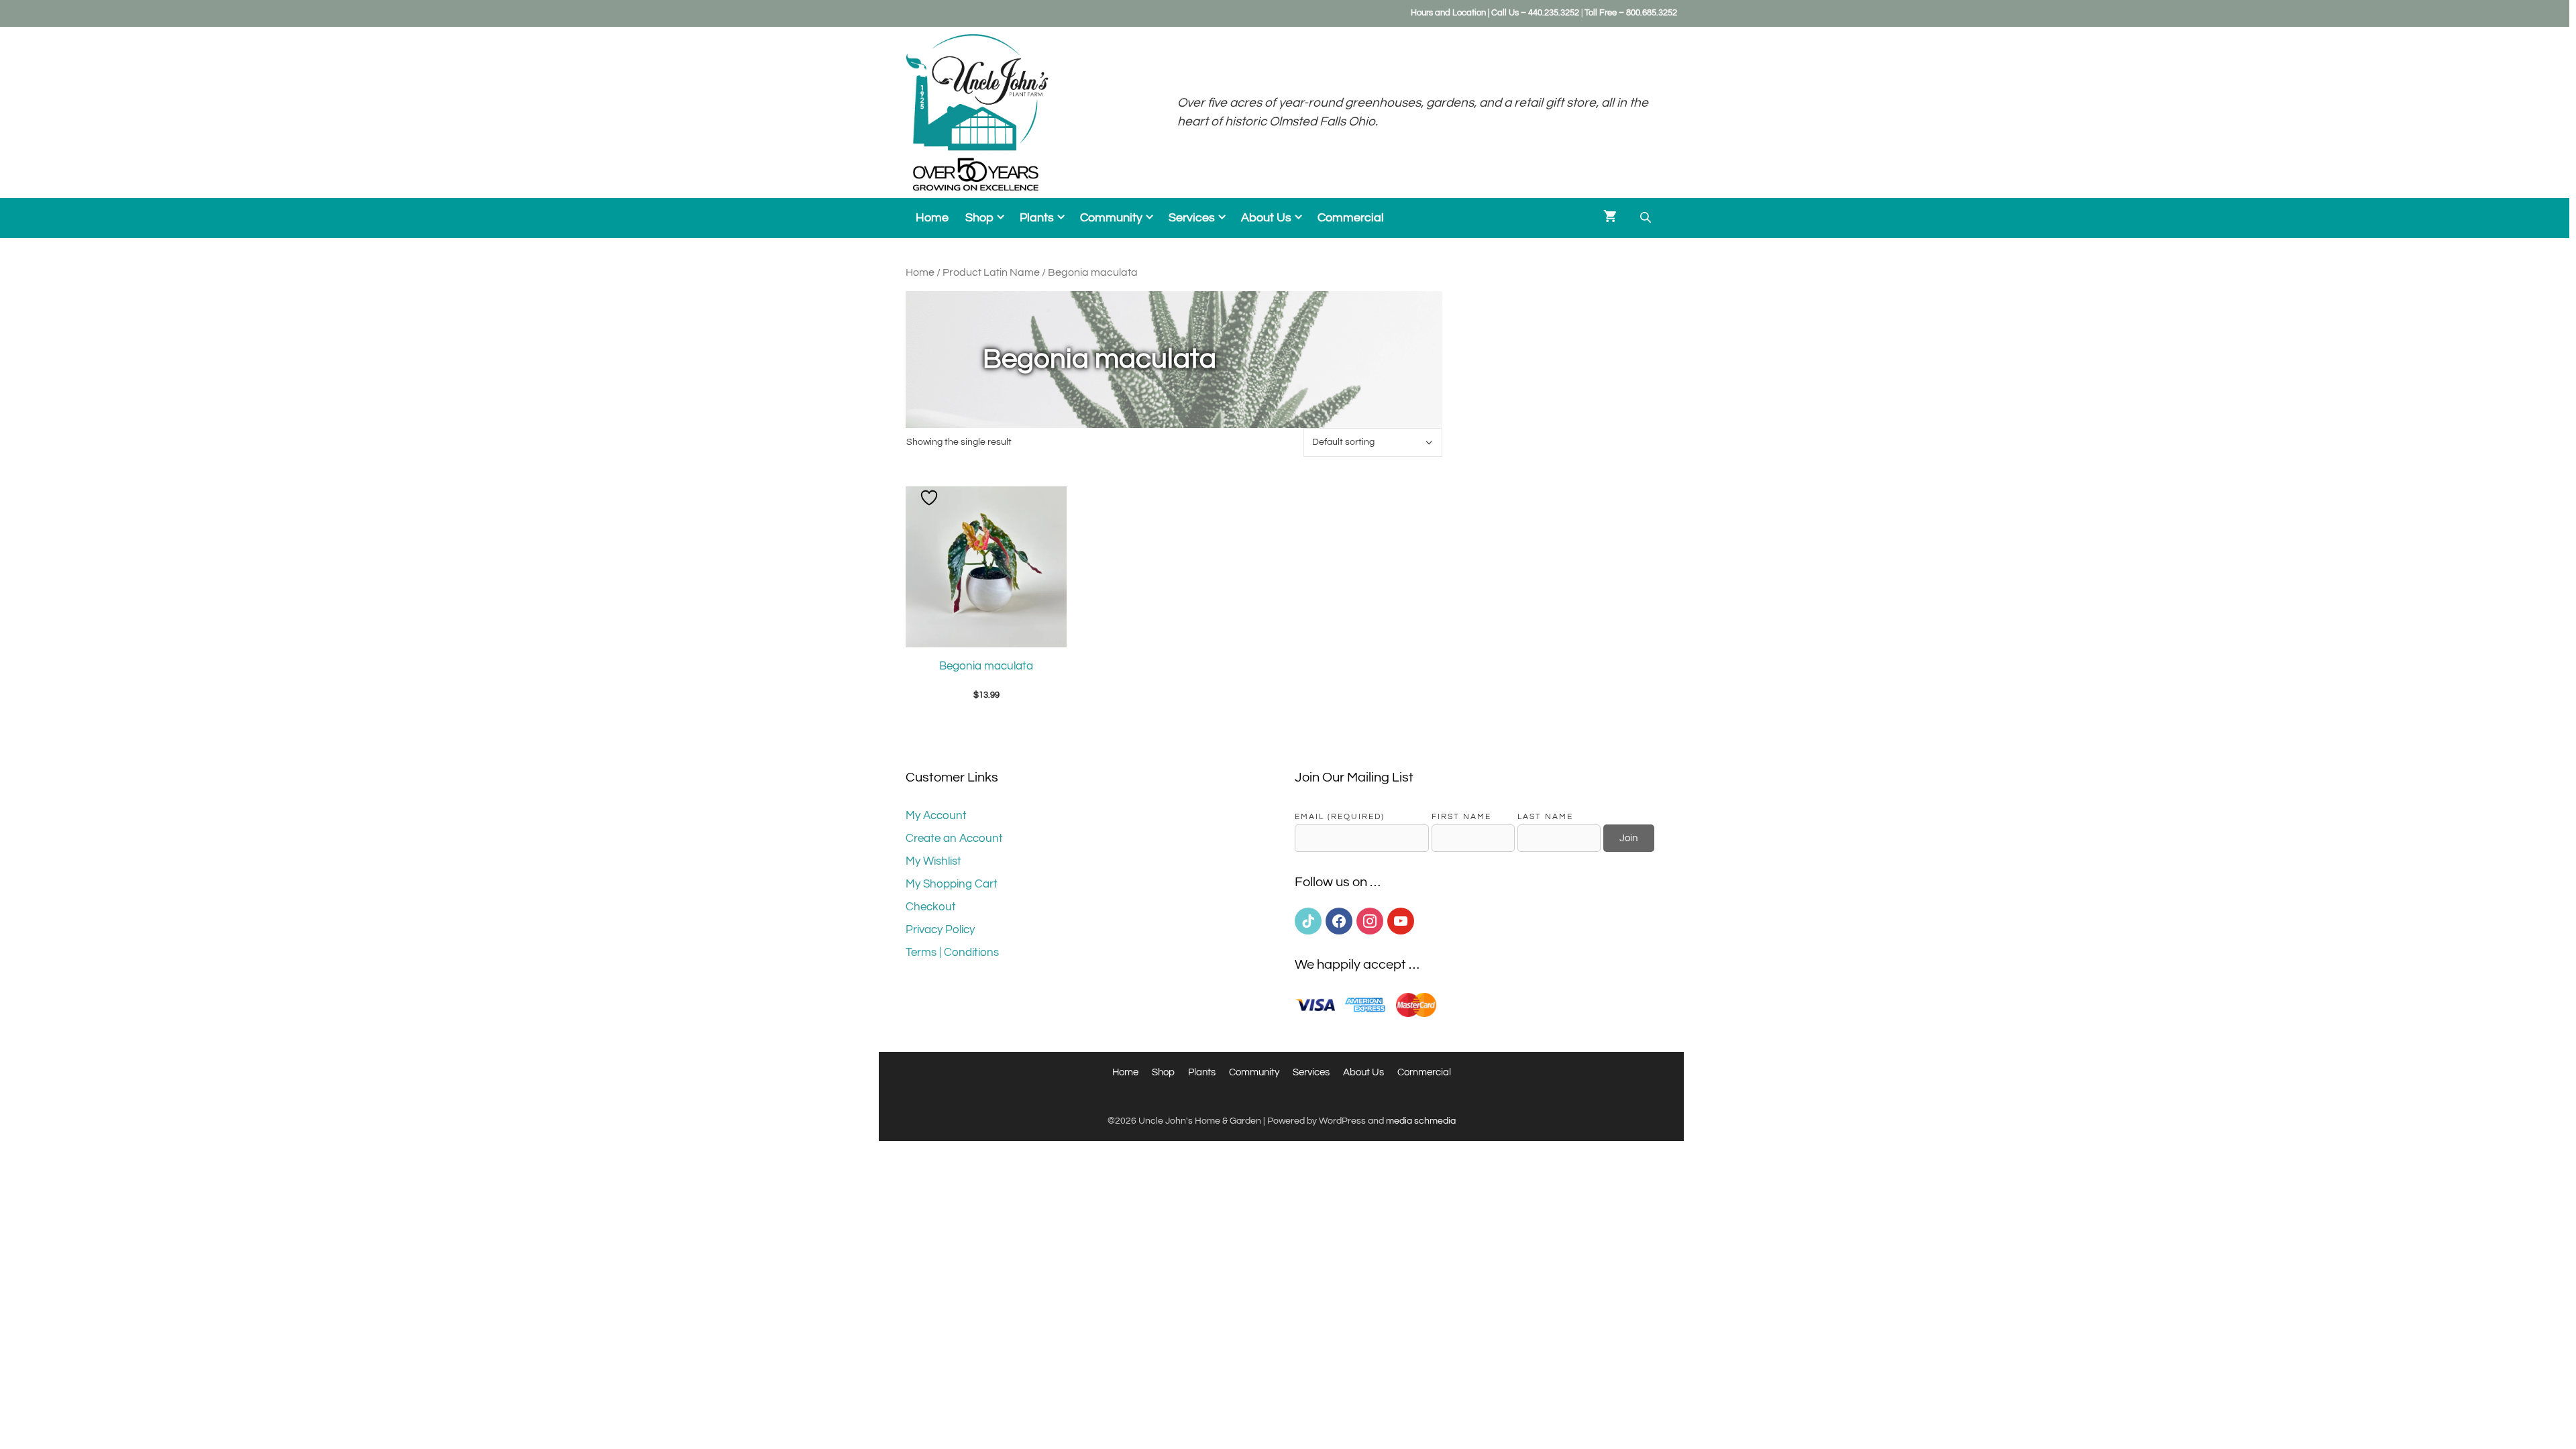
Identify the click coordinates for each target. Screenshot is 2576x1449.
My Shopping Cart (952, 884)
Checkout (931, 907)
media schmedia (1421, 1121)
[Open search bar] (1647, 218)
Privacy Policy (940, 930)
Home (932, 218)
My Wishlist (933, 861)
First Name (1461, 816)
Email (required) (1340, 816)
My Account (936, 816)
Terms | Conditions (952, 953)
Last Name (1545, 816)
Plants (1037, 218)
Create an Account (954, 839)
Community (1111, 218)
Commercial (1351, 218)
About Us (1266, 218)
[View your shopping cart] (1610, 218)
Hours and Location (1448, 13)
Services (1192, 218)
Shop (979, 218)
